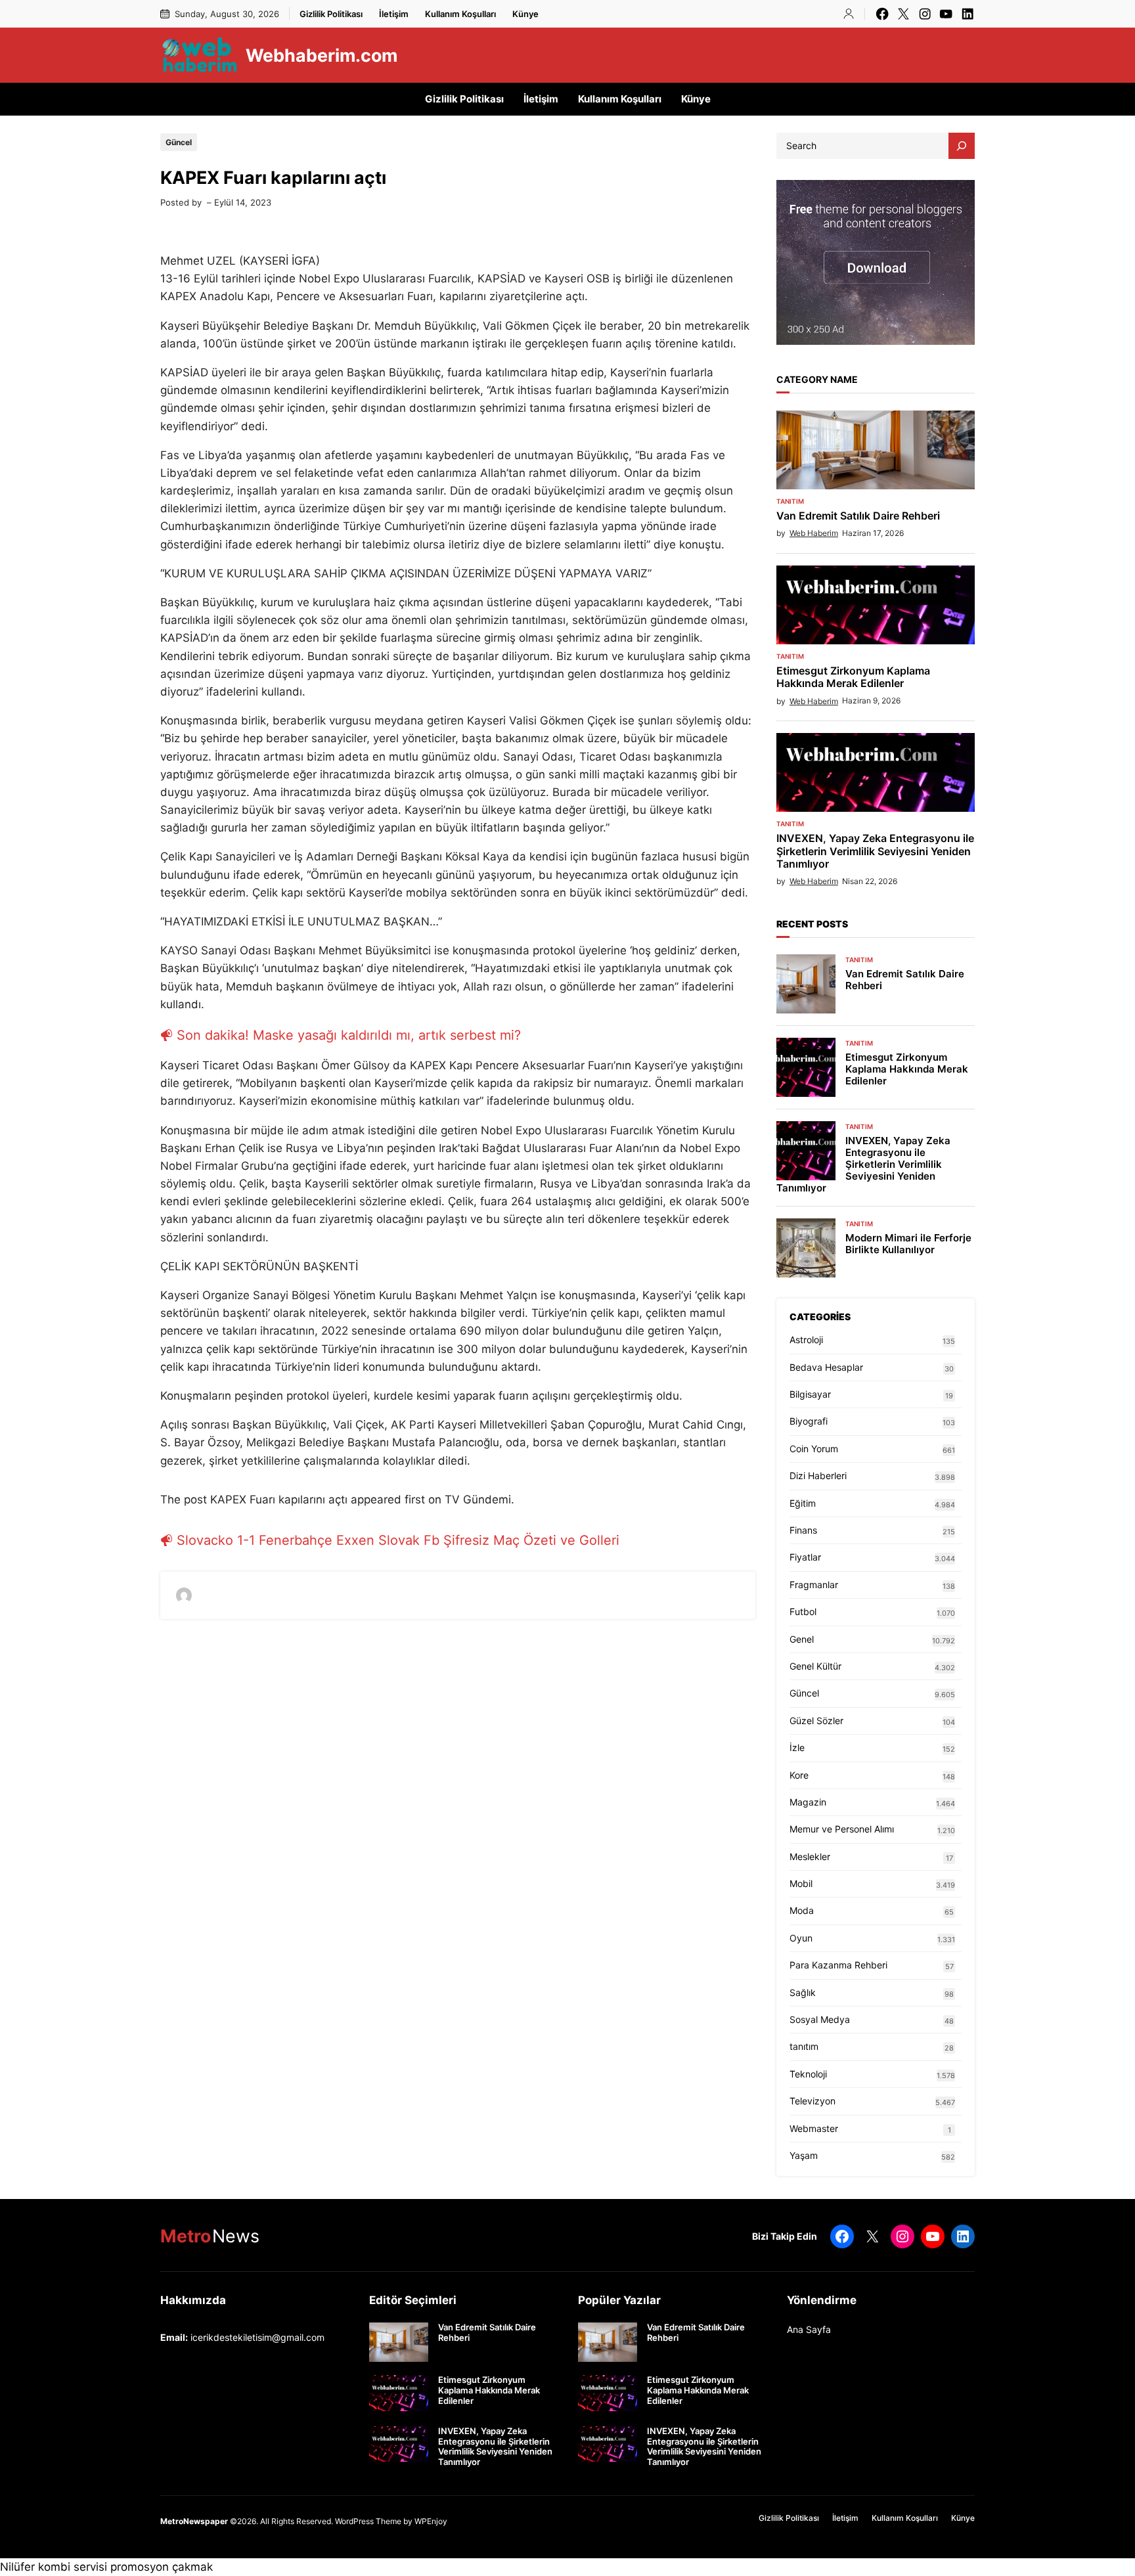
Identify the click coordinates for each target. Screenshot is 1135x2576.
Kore (799, 1775)
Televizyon (812, 2101)
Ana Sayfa (809, 2329)
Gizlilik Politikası (331, 14)
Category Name (817, 379)
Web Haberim (814, 533)
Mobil (801, 1883)
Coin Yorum (814, 1449)
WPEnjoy (431, 2521)
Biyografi (809, 1421)
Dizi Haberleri (818, 1476)
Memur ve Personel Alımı (842, 1829)
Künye (525, 14)
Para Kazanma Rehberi (838, 1965)
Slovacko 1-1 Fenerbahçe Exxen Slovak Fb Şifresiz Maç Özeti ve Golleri (398, 1540)
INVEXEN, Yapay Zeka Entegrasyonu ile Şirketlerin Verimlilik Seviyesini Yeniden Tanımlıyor (875, 851)
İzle (797, 1747)
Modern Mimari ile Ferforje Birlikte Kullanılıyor (908, 1244)
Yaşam (804, 2155)
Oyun (801, 1938)
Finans (803, 1530)
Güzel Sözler (816, 1721)
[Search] (962, 146)
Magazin (808, 1802)
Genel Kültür (815, 1666)
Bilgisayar (810, 1394)
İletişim (394, 14)
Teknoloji (808, 2074)
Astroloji (806, 1340)
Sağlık (803, 1992)
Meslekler (810, 1856)
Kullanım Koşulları (460, 14)
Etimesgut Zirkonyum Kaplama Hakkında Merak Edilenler (853, 677)
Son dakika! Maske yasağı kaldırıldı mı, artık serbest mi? (349, 1035)
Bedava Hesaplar (826, 1367)
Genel (802, 1639)
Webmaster (814, 2128)
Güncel (179, 142)
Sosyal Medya (820, 2019)
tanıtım (790, 501)
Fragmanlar (814, 1585)
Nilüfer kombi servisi (54, 2567)
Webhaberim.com (322, 55)
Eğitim (803, 1503)
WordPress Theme (368, 2521)
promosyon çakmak (162, 2567)
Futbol (803, 1611)
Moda (802, 1910)
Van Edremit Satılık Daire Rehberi (858, 516)
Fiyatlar (805, 1557)
